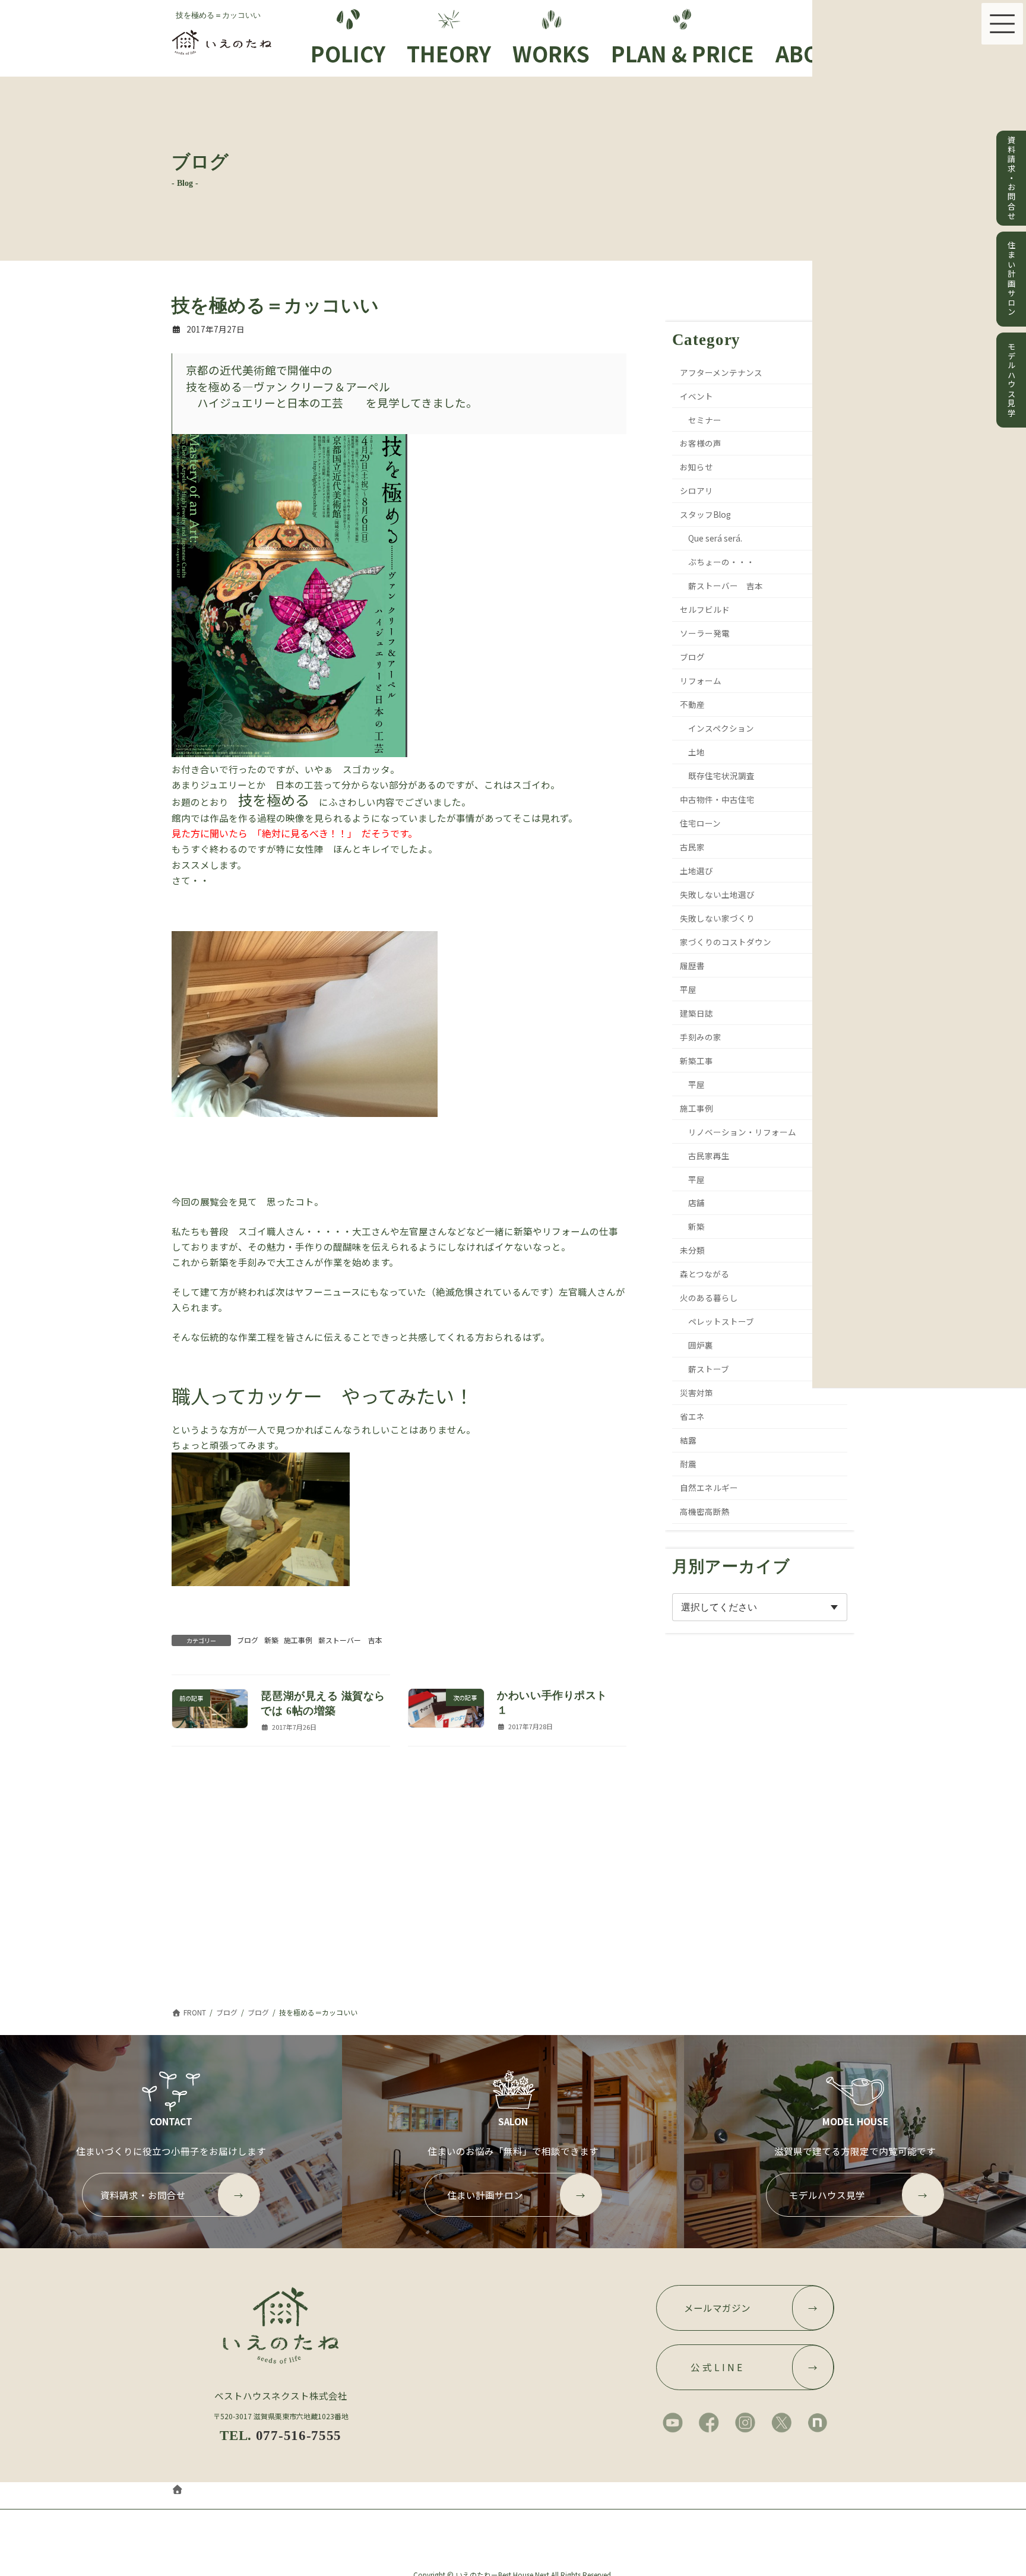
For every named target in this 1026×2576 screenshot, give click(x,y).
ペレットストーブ (721, 1321)
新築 (271, 1640)
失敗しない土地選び (718, 894)
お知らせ (697, 467)
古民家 (693, 847)
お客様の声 (701, 443)
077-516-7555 (299, 2435)
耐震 (689, 1464)
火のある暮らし (710, 1298)
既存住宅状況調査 (721, 776)
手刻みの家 (701, 1036)
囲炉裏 (701, 1345)
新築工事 (697, 1060)
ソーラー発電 (705, 633)
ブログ (248, 1640)
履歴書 (693, 966)
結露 (689, 1440)
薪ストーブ (709, 1369)
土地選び (697, 871)
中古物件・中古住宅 (718, 799)
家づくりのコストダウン (726, 942)
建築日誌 (697, 1013)
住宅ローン (701, 823)
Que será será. (715, 538)
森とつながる (705, 1274)
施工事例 (298, 1640)
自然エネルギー (710, 1488)
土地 (696, 752)
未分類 (693, 1250)
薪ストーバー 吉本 (350, 1640)
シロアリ (697, 490)
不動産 (693, 704)
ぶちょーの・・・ (721, 562)
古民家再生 (709, 1155)
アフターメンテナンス (722, 372)
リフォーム (701, 681)
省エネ (693, 1416)
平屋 (689, 989)
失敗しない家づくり (718, 918)
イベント (697, 395)
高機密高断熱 (705, 1511)
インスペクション (721, 728)
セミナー (705, 419)
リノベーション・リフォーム (742, 1131)
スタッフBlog (706, 514)
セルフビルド (705, 609)
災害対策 (697, 1393)
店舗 (696, 1202)
